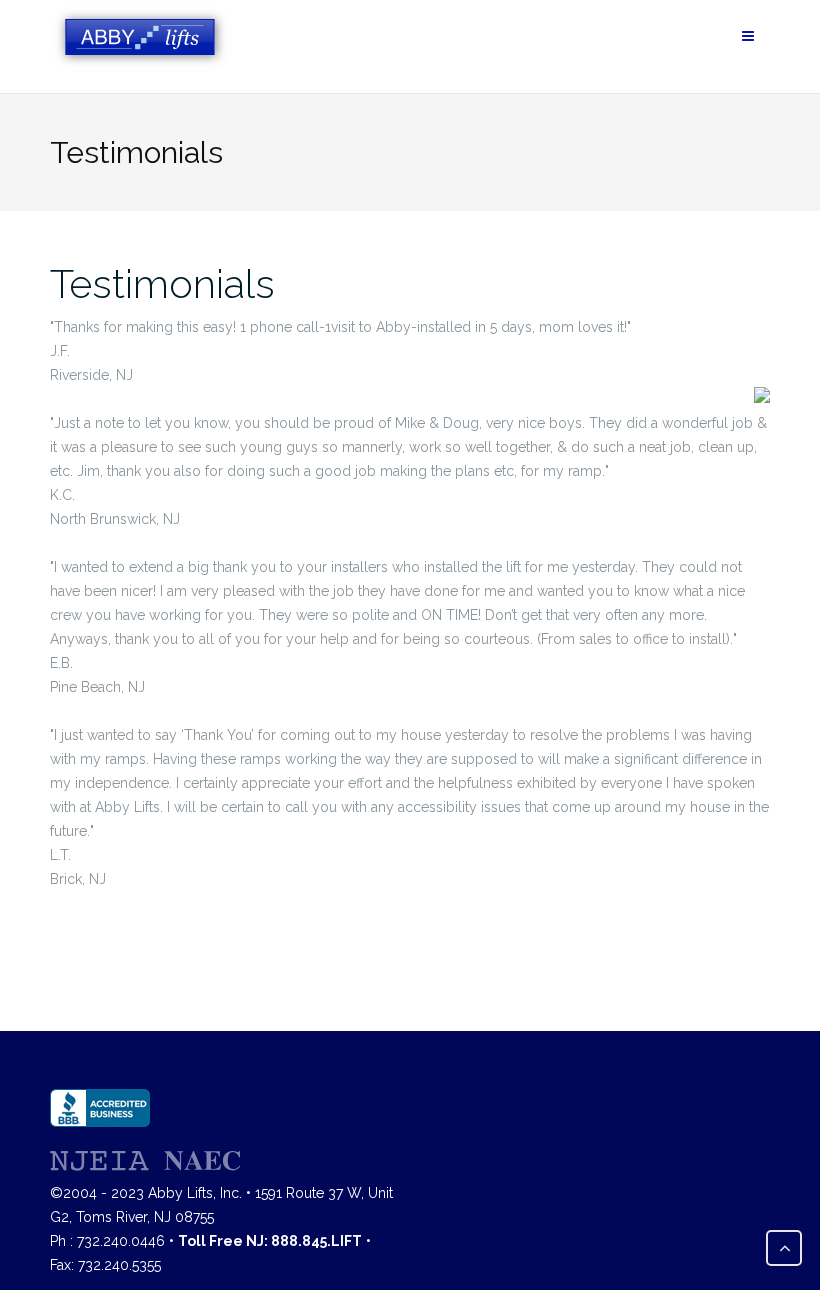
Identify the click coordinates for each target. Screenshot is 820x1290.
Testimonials (162, 283)
